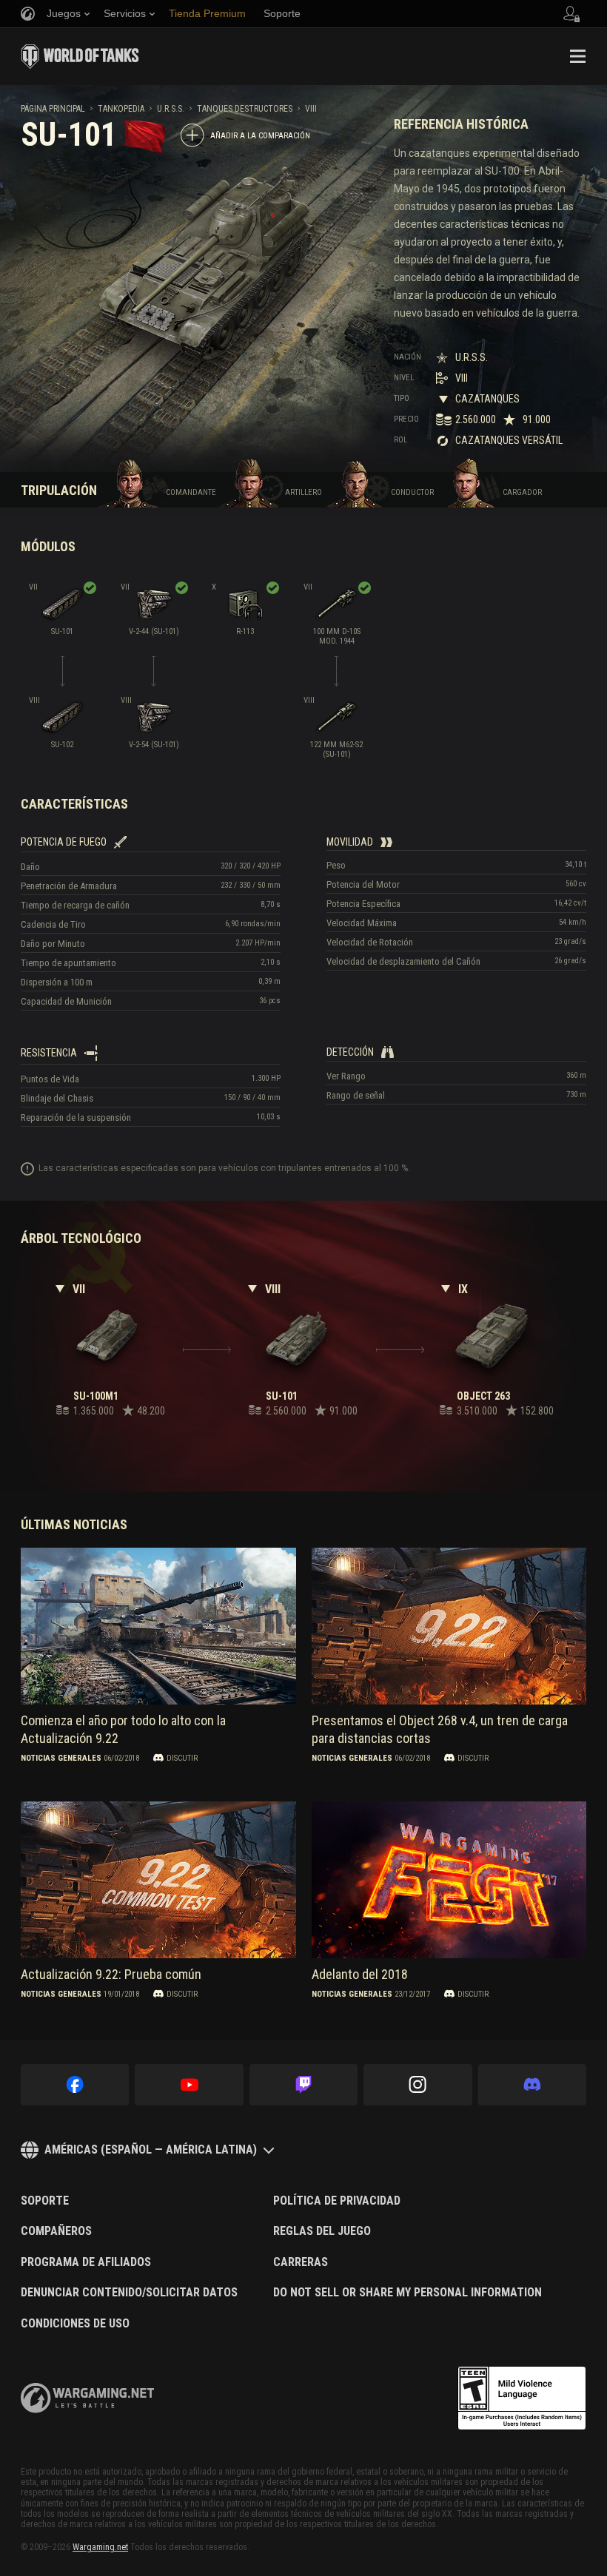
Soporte (45, 2201)
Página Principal (53, 109)
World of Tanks (80, 56)
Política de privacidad (337, 2201)
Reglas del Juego (322, 2231)
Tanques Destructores (245, 109)
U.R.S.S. (171, 109)
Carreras (301, 2262)
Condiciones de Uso (75, 2324)
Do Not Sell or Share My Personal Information (408, 2293)
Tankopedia (121, 109)
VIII (311, 109)
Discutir (182, 1758)
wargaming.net (87, 2398)
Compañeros (56, 2231)
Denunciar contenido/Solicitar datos (129, 2293)
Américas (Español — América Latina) (151, 2150)
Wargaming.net (100, 2547)
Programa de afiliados (86, 2262)
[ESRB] (522, 2398)
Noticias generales (61, 1758)
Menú (577, 56)
